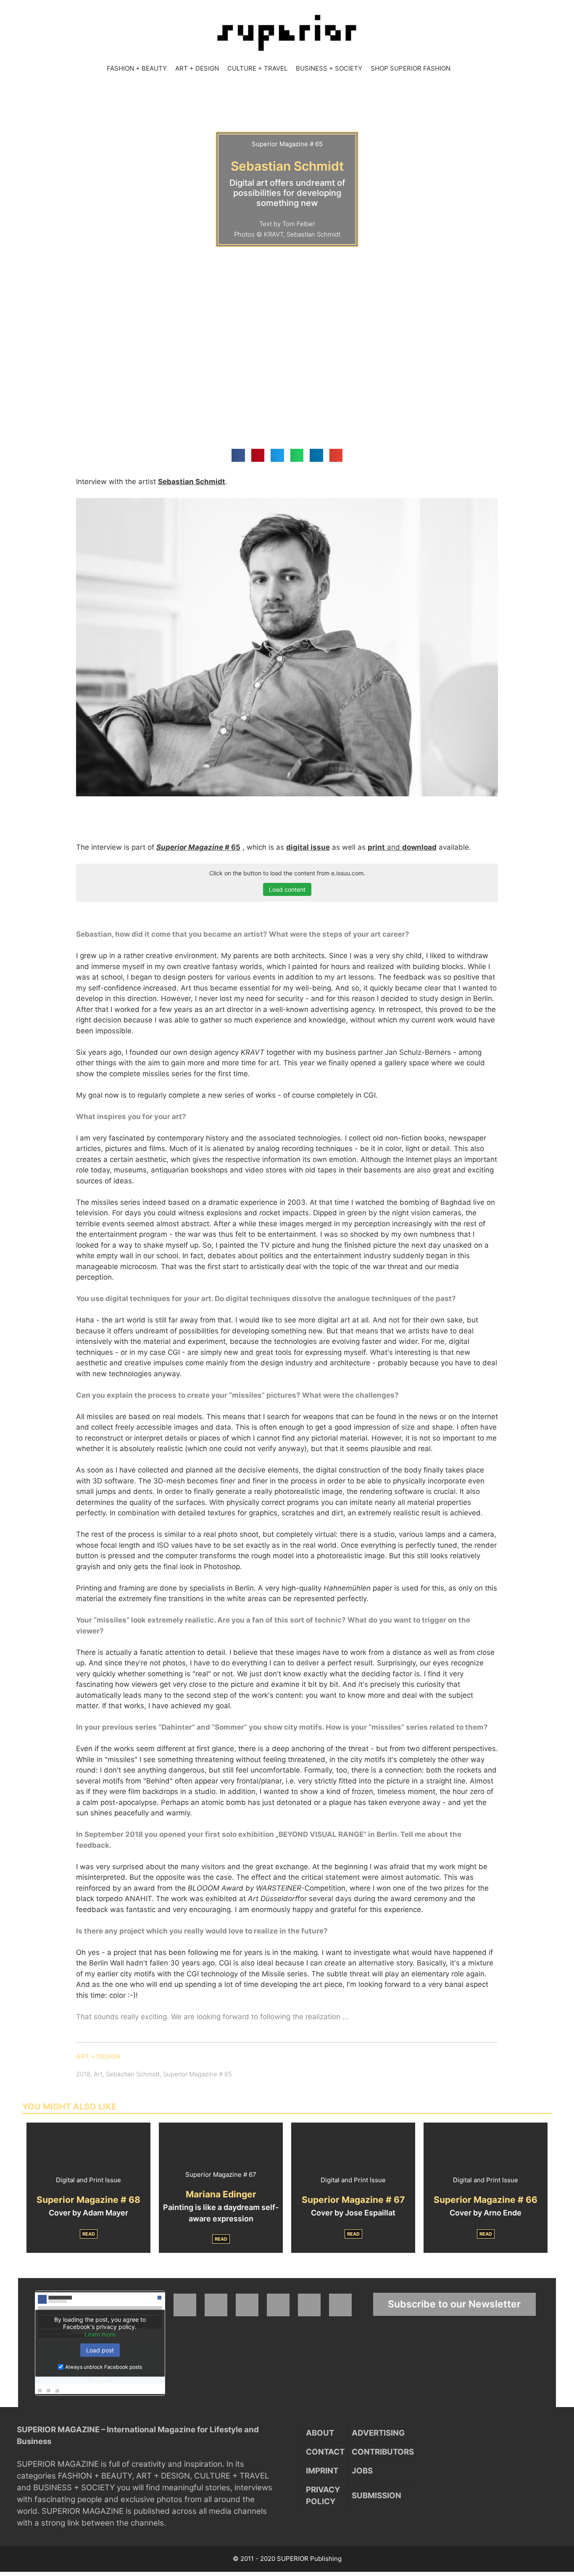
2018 (83, 2074)
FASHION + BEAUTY (137, 68)
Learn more (100, 2334)
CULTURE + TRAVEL (257, 68)
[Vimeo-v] (309, 2305)
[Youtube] (278, 2305)
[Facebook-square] (185, 2305)
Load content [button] (287, 889)
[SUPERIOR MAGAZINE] (287, 33)
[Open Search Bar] (463, 68)
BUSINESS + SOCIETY (329, 68)
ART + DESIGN (197, 68)
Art (98, 2074)
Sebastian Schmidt (133, 2074)
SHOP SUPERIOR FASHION (411, 68)
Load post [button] (100, 2350)
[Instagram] (216, 2305)
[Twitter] (247, 2305)
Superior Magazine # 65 (197, 2074)
